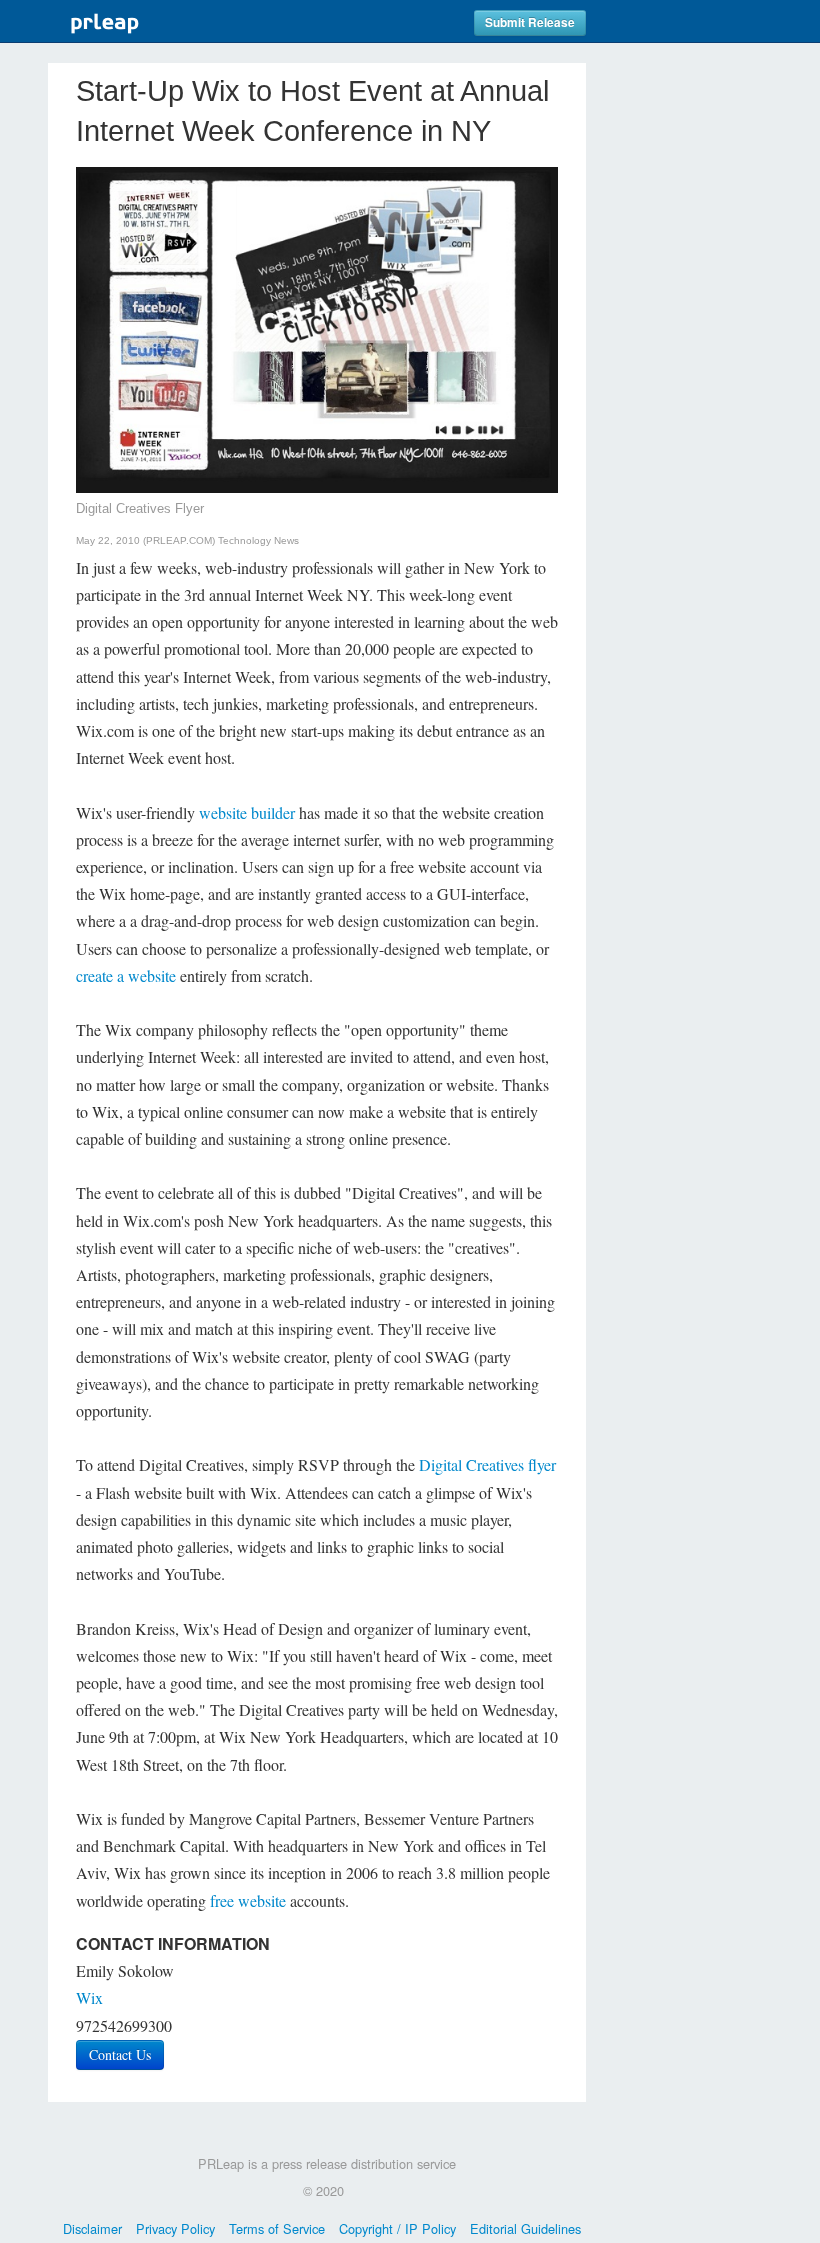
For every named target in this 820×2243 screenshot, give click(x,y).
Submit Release (530, 22)
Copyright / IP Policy (397, 2228)
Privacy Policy (175, 2228)
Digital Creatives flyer (487, 1464)
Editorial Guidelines (525, 2228)
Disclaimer (92, 2228)
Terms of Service (277, 2228)
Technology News (258, 540)
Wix (89, 1997)
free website (248, 1900)
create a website (126, 975)
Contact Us (120, 2054)
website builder (247, 812)
